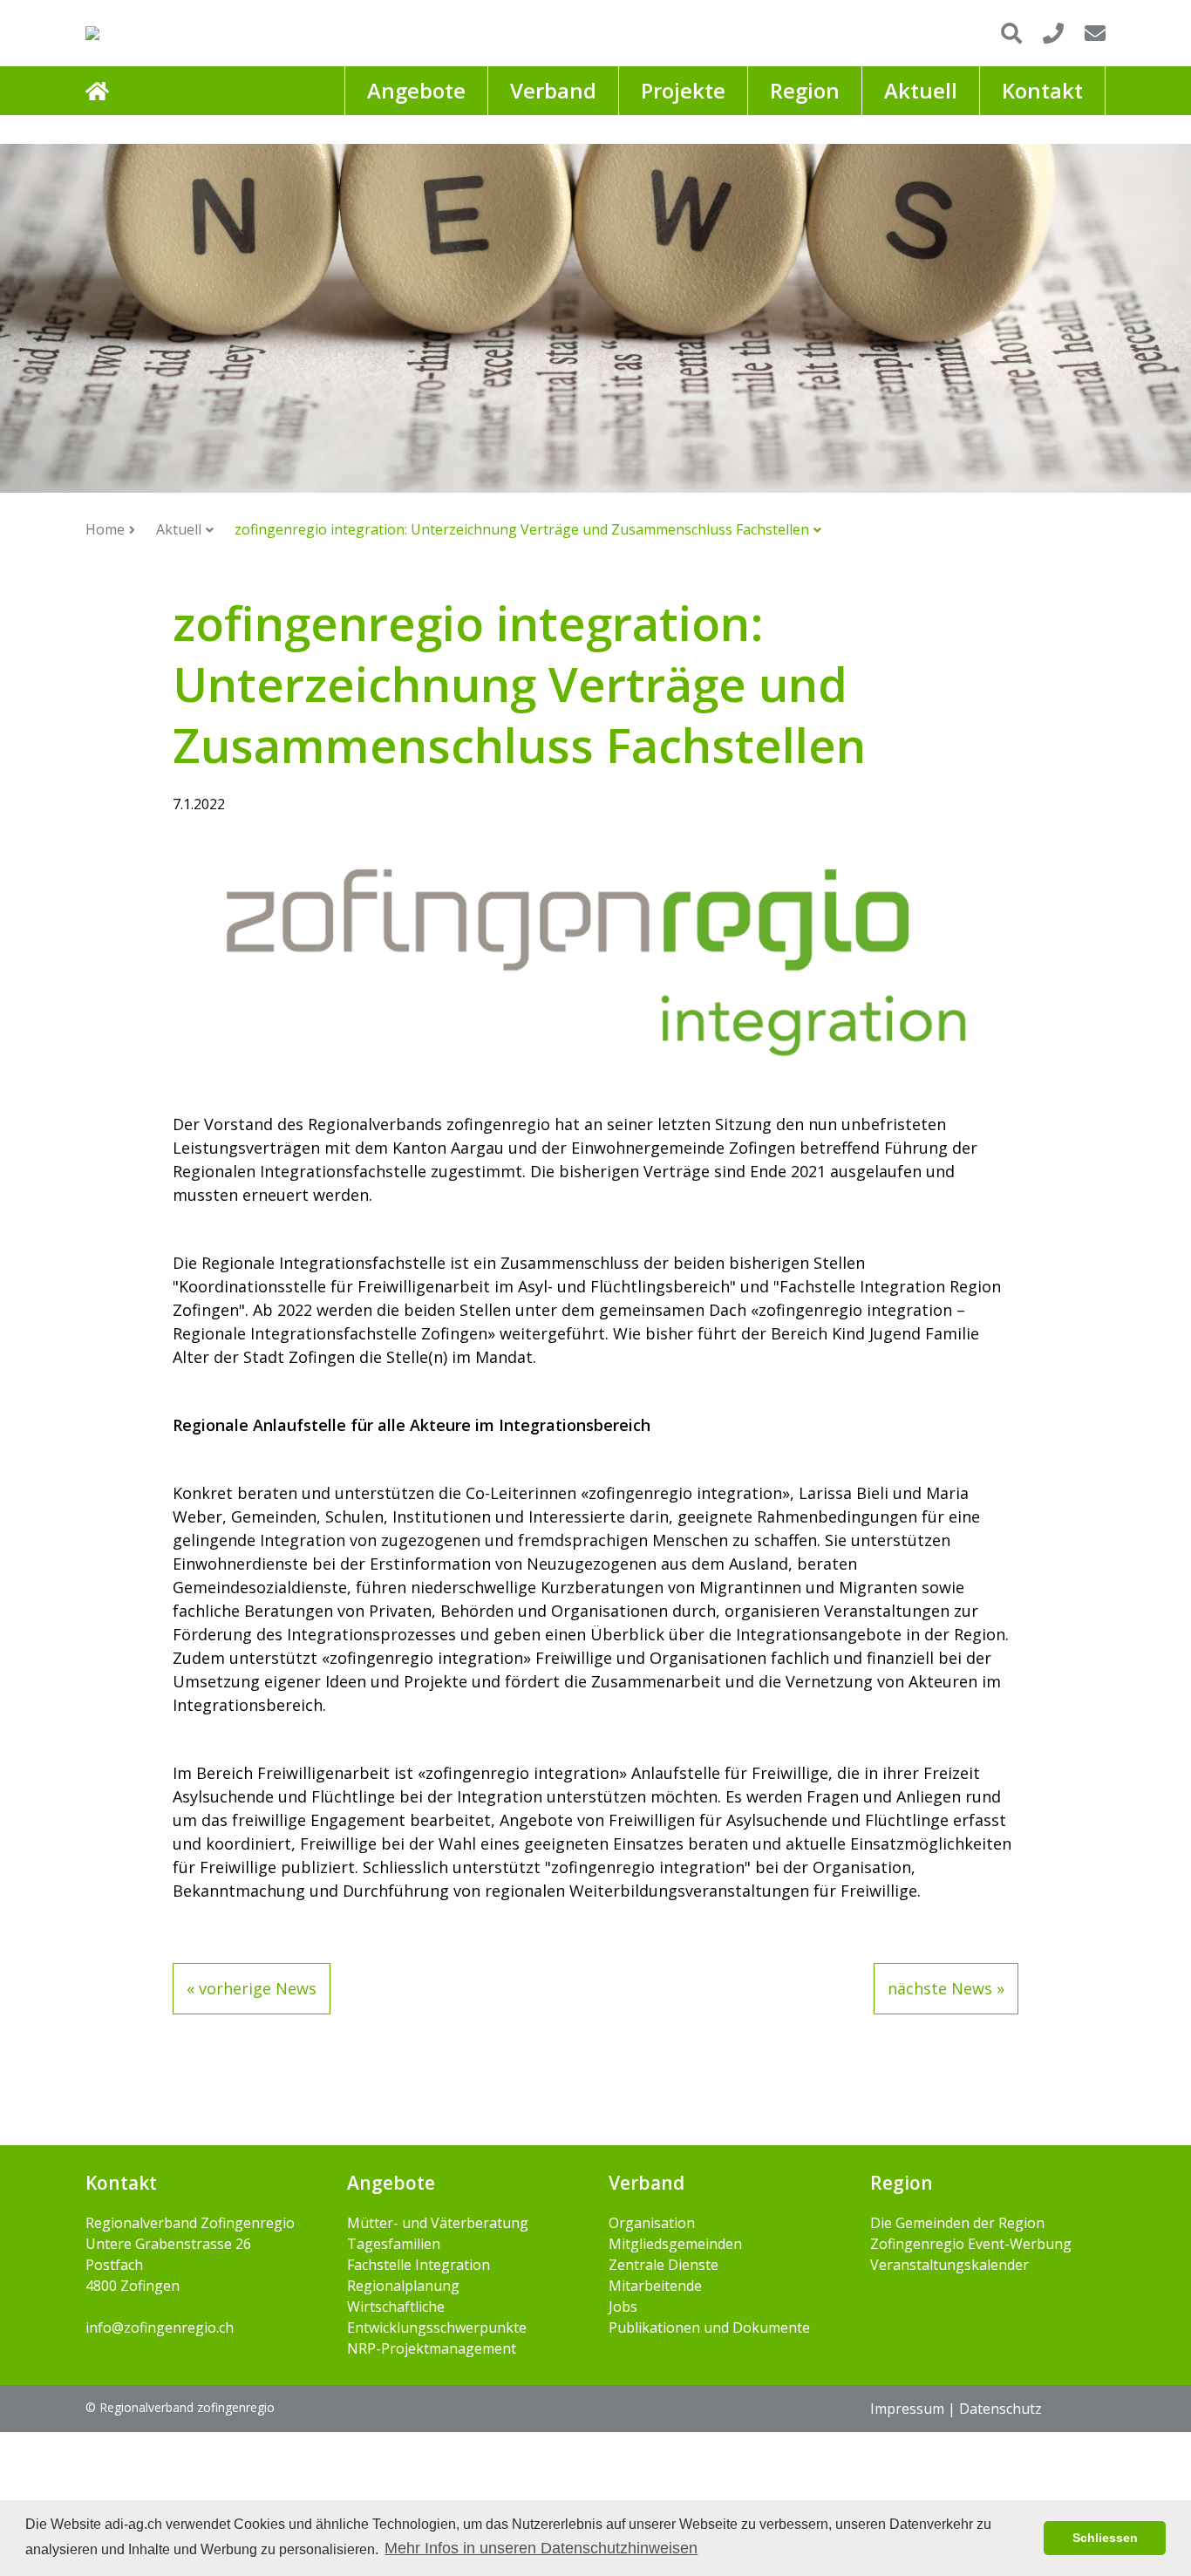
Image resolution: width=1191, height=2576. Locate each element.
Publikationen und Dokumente (709, 2327)
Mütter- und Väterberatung (438, 2223)
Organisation (652, 2223)
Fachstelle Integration (419, 2265)
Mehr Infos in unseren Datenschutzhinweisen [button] (541, 2548)
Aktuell (179, 529)
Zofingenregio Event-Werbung (971, 2244)
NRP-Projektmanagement (432, 2348)
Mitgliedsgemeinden (675, 2244)
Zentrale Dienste (664, 2265)
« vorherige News (252, 1988)
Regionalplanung (403, 2286)
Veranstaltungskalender (949, 2265)
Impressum (907, 2409)
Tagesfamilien (394, 2244)
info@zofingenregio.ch (160, 2327)
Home (105, 529)
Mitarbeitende (655, 2286)
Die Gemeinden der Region (957, 2223)
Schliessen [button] (1105, 2538)
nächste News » (946, 1988)
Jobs (623, 2307)
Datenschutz (1000, 2409)
